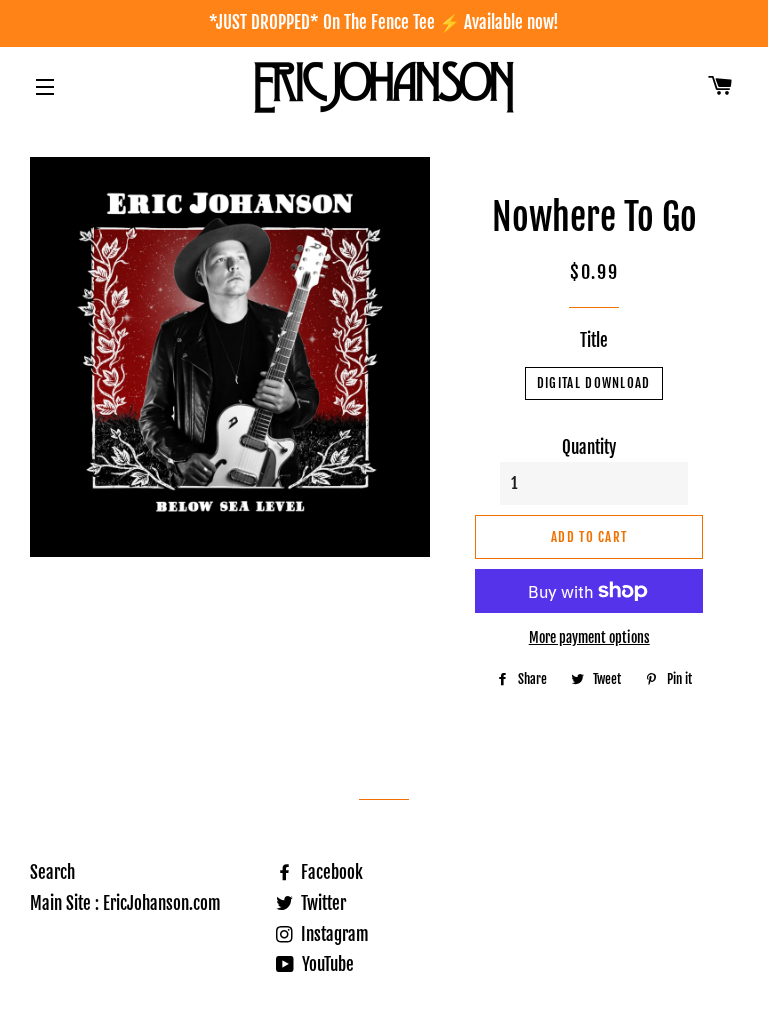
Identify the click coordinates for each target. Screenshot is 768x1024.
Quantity (589, 447)
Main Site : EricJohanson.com (125, 903)
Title (594, 340)
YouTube (326, 964)
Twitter (321, 903)
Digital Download (594, 383)
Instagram (333, 934)
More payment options (589, 637)
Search (52, 872)
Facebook (330, 872)
